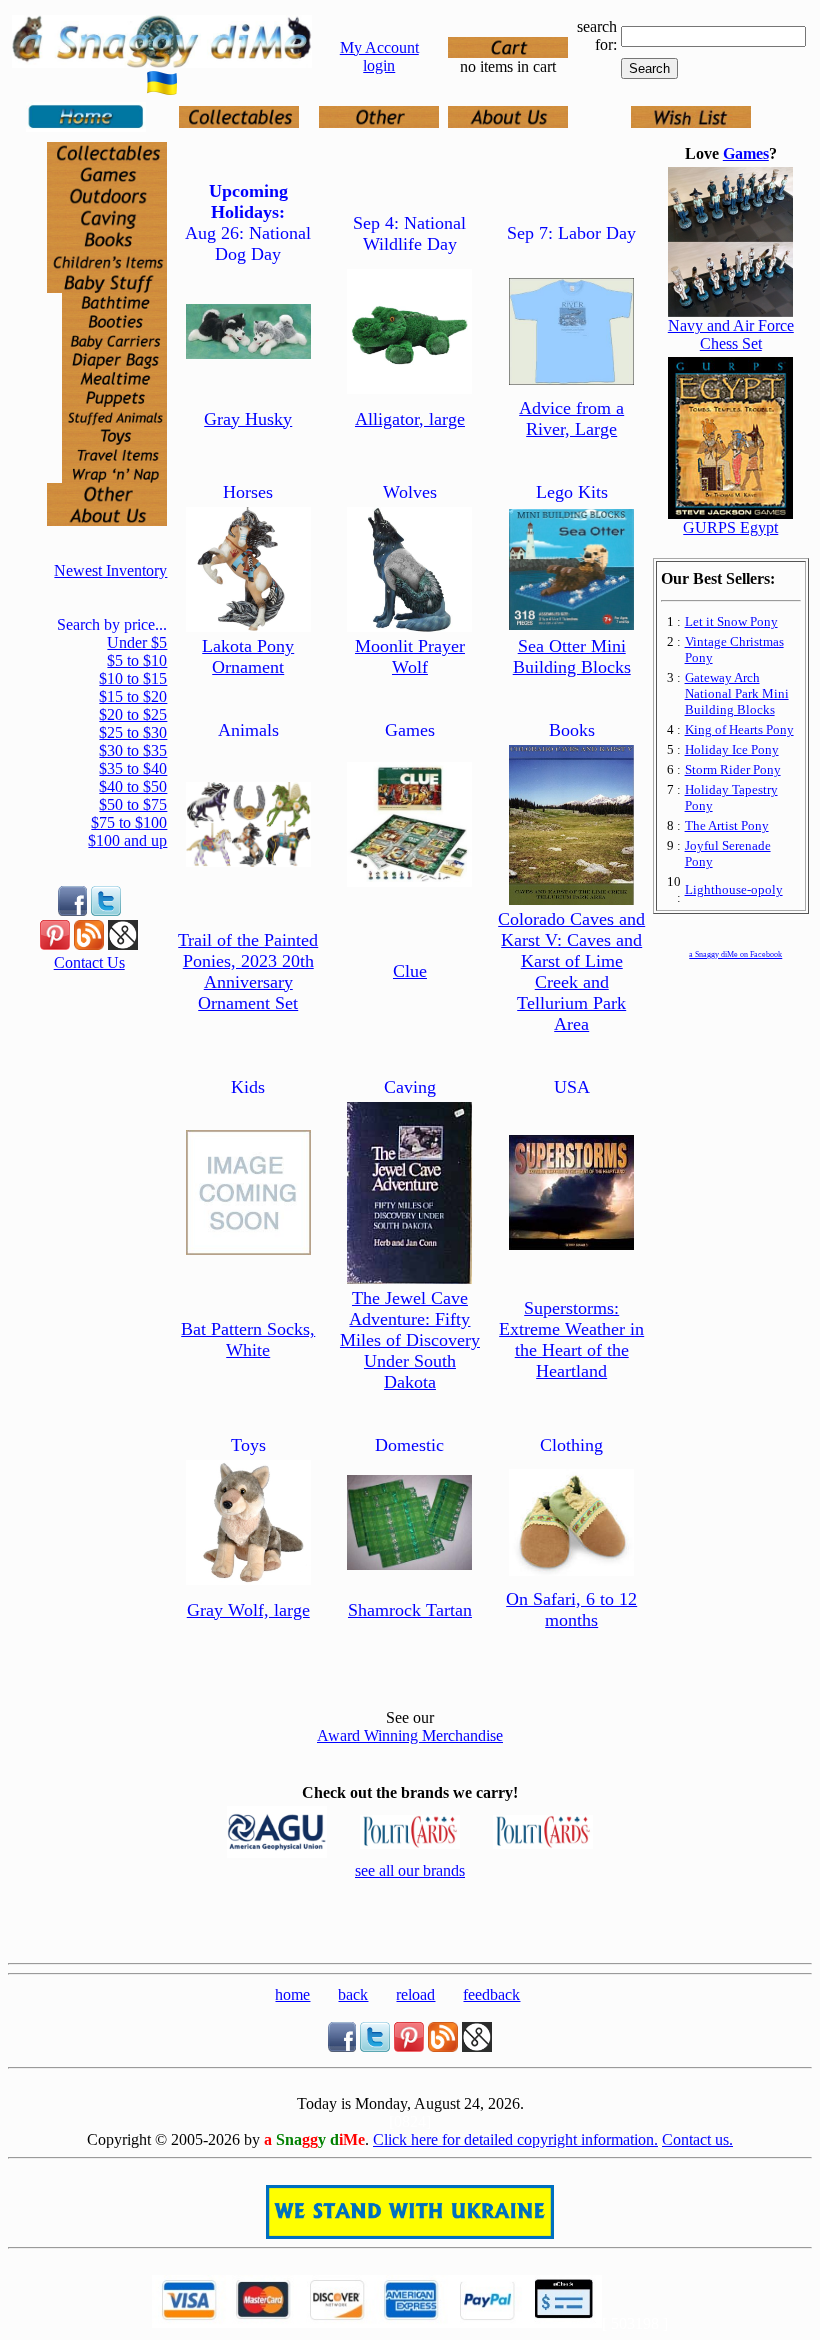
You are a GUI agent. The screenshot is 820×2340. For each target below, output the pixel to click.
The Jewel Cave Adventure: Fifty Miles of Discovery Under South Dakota (410, 1340)
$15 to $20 (133, 696)
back (353, 1994)
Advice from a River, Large (571, 418)
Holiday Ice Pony (732, 749)
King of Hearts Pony (739, 729)
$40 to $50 (133, 786)
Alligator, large (410, 419)
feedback (491, 1994)
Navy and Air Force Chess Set (731, 334)
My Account (379, 47)
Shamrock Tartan (410, 1610)
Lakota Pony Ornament (248, 656)
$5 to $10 (137, 660)
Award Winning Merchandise (410, 1735)
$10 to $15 (133, 678)
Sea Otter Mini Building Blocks (572, 656)
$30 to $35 (133, 750)
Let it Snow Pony (731, 621)
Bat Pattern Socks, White (248, 1339)
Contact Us (89, 962)
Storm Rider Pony (733, 769)
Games (746, 153)
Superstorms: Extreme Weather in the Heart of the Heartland (571, 1339)
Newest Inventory (110, 570)
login (379, 65)
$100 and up (127, 840)
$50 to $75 (133, 804)
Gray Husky (248, 419)
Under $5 (137, 642)
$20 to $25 (133, 714)
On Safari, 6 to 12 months (571, 1609)
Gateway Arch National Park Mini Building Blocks (737, 693)
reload (415, 1994)
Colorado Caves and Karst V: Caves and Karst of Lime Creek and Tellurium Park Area (571, 971)
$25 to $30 (133, 732)
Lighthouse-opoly (734, 889)
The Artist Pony (727, 825)
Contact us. (697, 2139)
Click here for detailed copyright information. (515, 2139)
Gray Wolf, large (248, 1610)
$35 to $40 (133, 768)
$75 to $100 (129, 822)
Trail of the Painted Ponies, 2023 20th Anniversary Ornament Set (248, 971)
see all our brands (410, 1870)
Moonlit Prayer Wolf (410, 656)
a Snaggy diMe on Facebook (735, 954)
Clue (410, 971)
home (292, 1994)
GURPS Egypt (730, 527)
